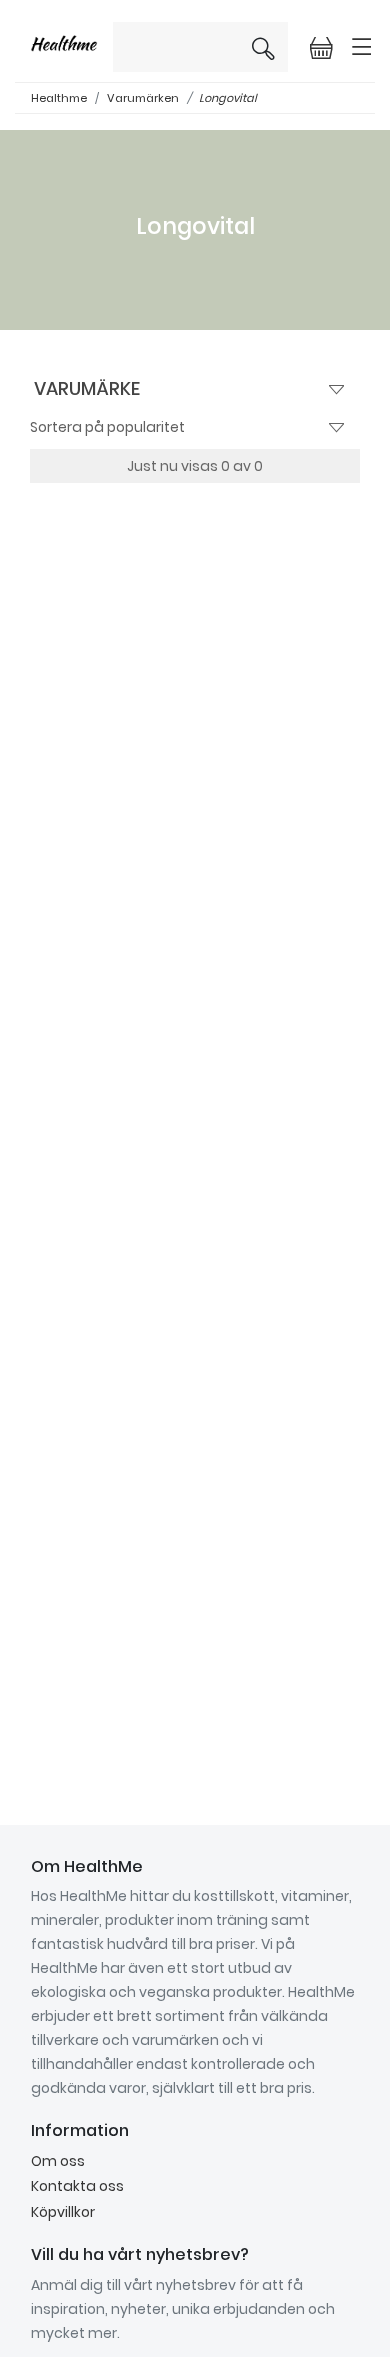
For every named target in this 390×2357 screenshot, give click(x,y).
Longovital (228, 98)
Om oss (58, 2161)
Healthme (59, 98)
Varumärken (143, 98)
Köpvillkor (63, 2212)
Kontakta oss (77, 2186)
